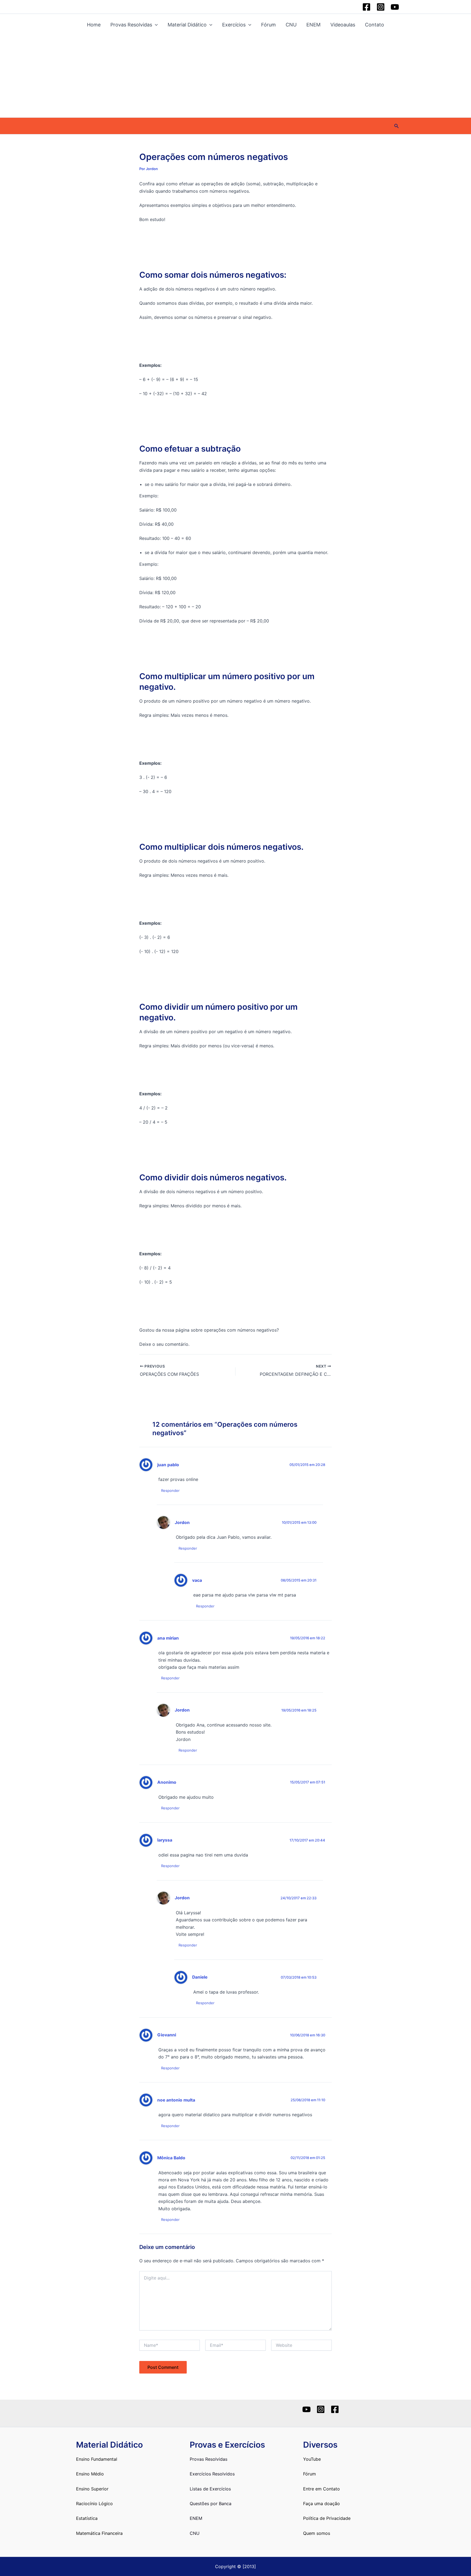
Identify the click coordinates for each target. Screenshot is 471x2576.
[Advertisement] (235, 77)
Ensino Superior (92, 2489)
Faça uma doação (321, 2504)
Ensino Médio (90, 2474)
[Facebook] (366, 7)
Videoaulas (343, 25)
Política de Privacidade (327, 2518)
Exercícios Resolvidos (212, 2474)
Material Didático (187, 25)
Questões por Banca (211, 2504)
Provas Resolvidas (131, 25)
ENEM (313, 25)
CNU (291, 25)
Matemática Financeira (99, 2533)
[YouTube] (395, 7)
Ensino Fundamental (97, 2459)
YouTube (312, 2459)
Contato (375, 25)
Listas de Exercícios (210, 2489)
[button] (397, 126)
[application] (155, 25)
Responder (170, 1490)
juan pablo (168, 1465)
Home (94, 25)
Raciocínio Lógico (94, 2504)
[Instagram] (381, 7)
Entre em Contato (321, 2489)
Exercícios (234, 25)
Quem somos (317, 2533)
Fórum (268, 25)
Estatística (87, 2518)
